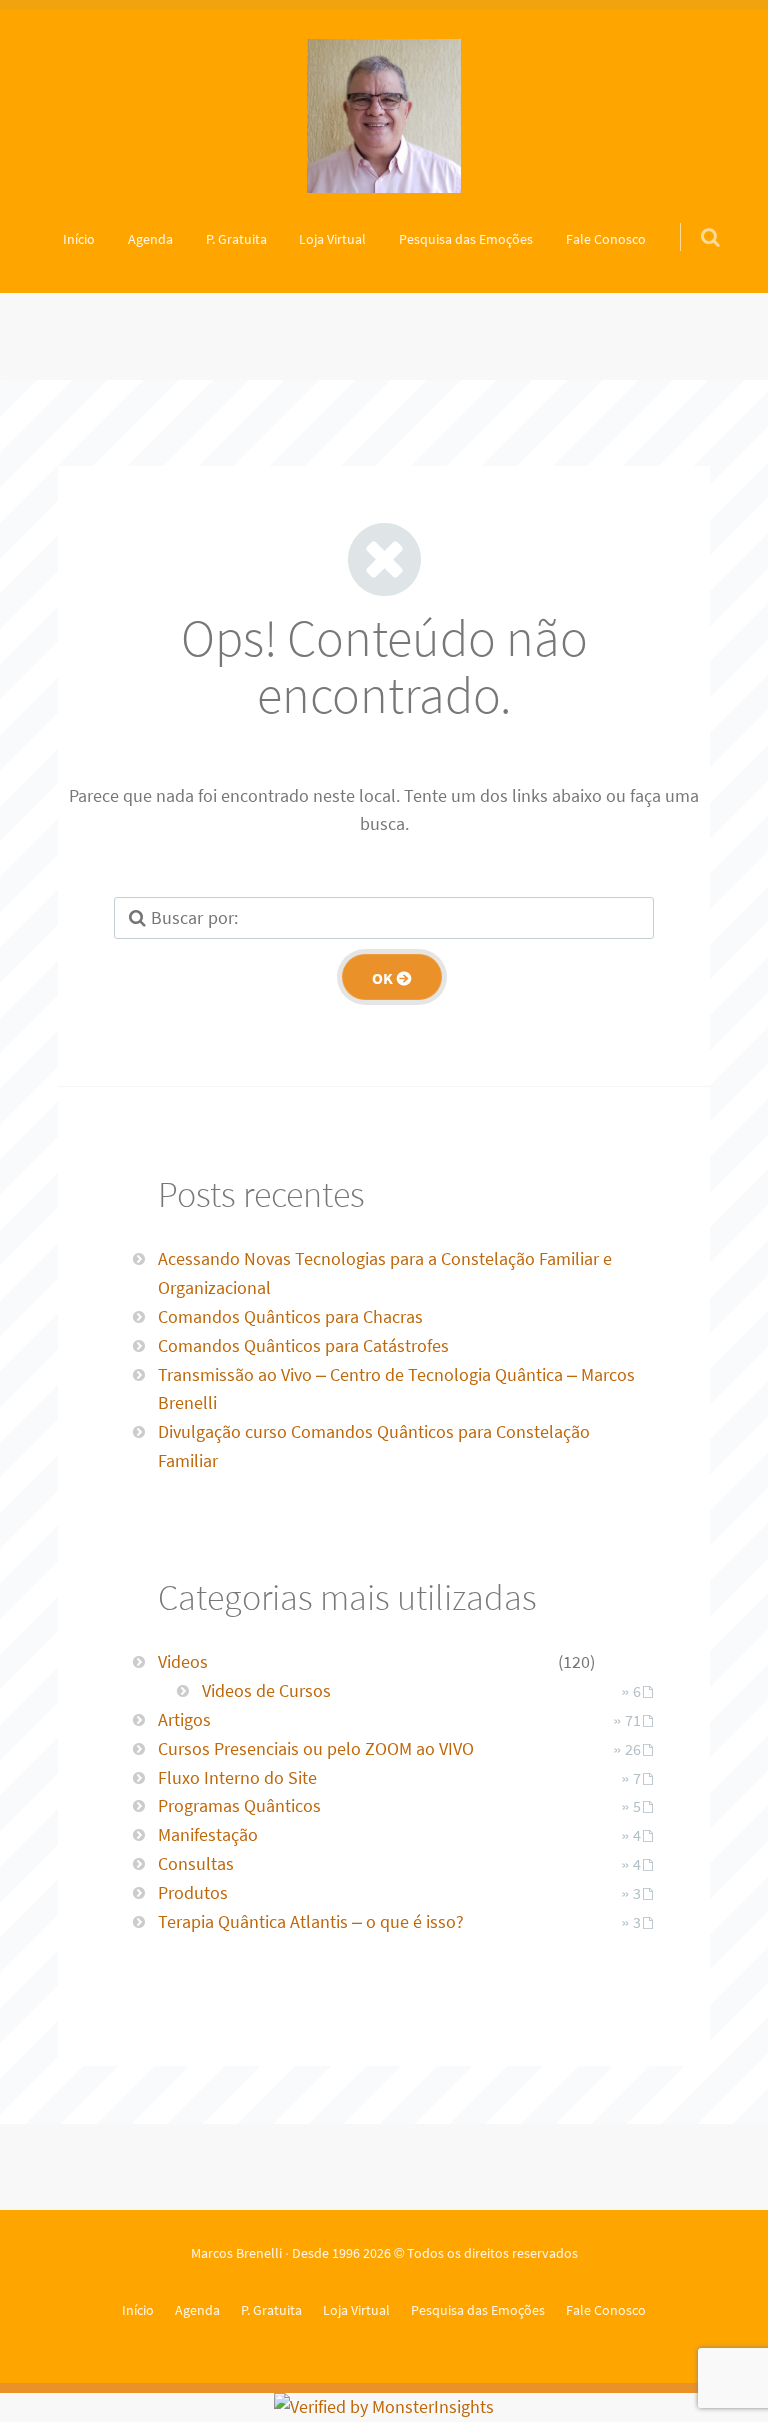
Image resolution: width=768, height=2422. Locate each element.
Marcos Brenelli (236, 2253)
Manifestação (208, 1834)
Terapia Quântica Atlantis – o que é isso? (311, 1921)
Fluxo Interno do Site (237, 1777)
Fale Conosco (606, 239)
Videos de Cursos (266, 1690)
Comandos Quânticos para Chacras (290, 1316)
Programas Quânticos (239, 1805)
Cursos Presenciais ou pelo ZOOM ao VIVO (316, 1748)
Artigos (184, 1719)
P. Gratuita (236, 239)
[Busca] (691, 217)
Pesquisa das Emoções (466, 239)
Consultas (196, 1863)
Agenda (150, 239)
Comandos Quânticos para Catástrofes (303, 1345)
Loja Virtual (332, 239)
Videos (183, 1661)
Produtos (193, 1892)
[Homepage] (384, 116)
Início (79, 239)
